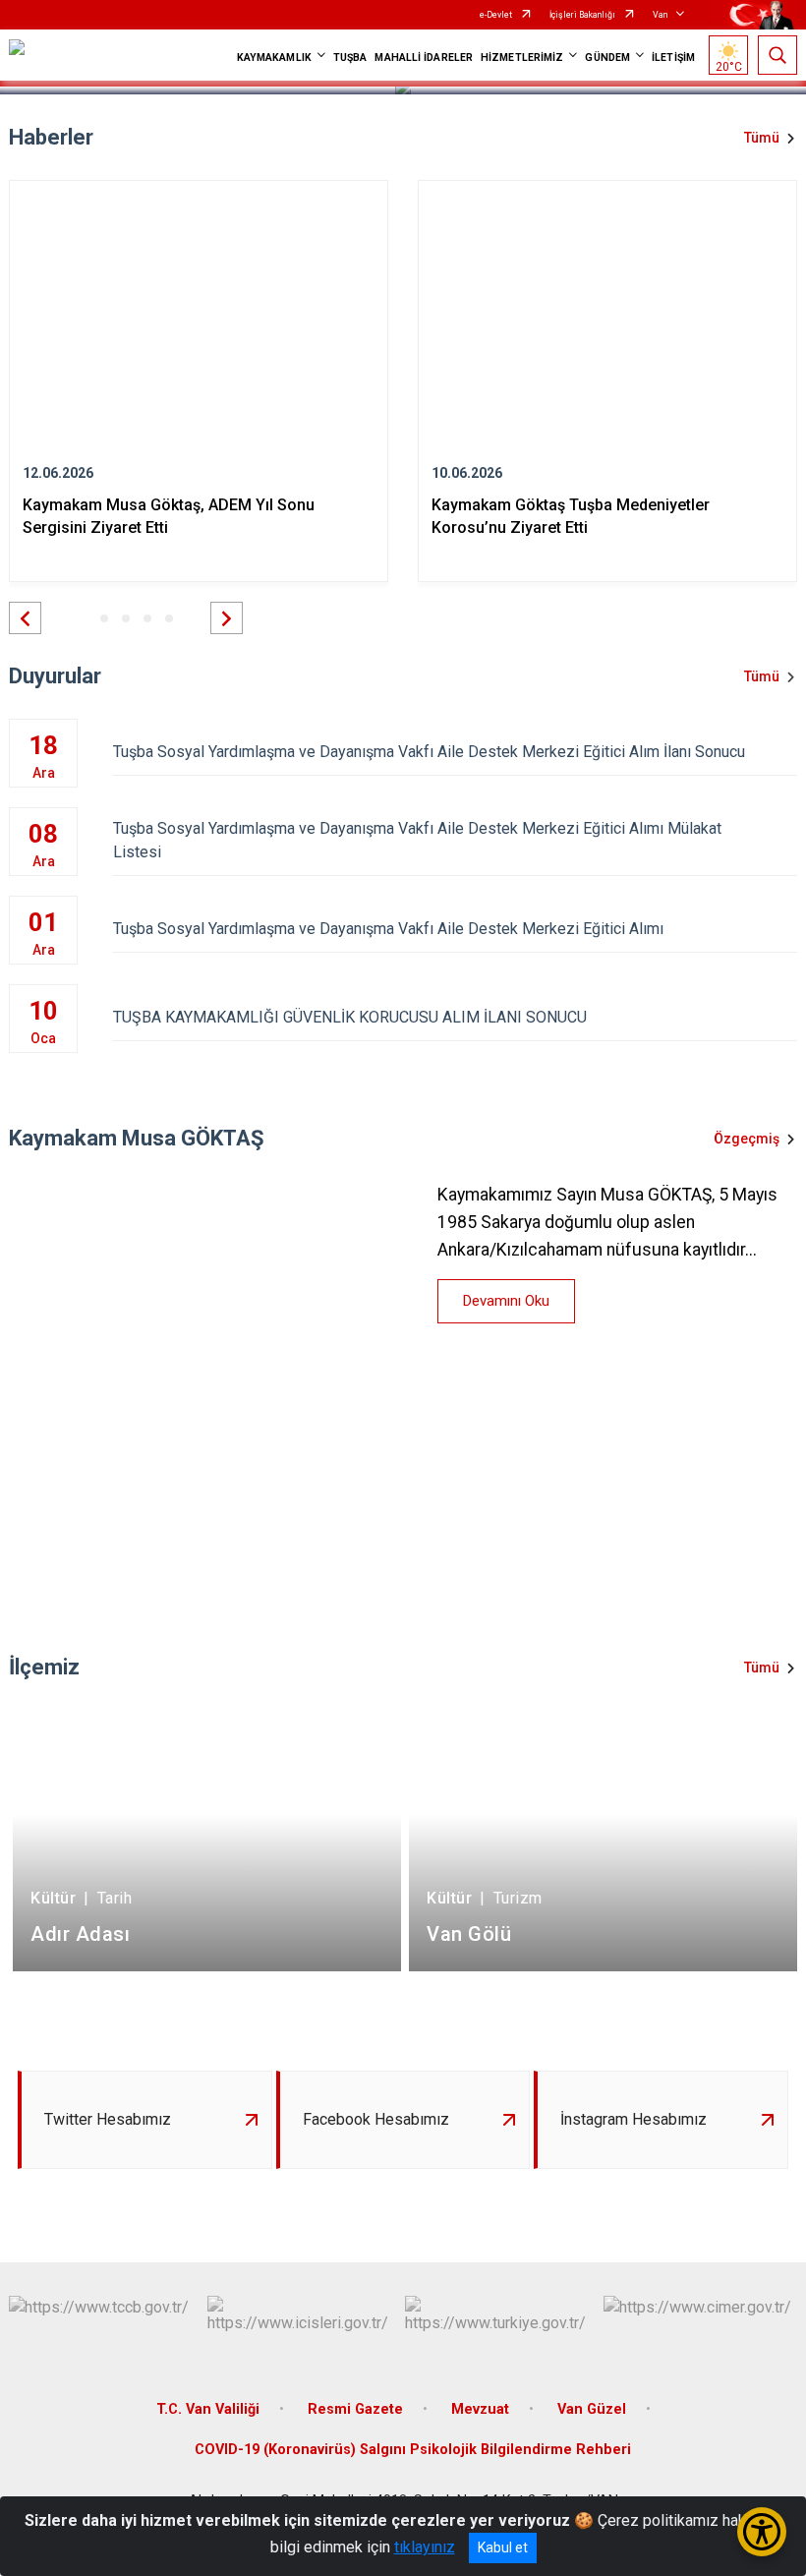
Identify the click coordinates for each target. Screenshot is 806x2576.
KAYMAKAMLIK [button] (274, 58)
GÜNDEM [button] (607, 58)
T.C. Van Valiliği (208, 2409)
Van (660, 15)
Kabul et (503, 2547)
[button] (25, 618)
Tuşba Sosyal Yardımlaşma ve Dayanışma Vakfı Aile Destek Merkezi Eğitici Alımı (388, 929)
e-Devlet (496, 15)
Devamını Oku (506, 1301)
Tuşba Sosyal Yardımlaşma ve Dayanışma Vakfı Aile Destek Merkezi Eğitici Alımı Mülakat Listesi (417, 840)
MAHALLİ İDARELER (424, 58)
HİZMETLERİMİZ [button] (522, 58)
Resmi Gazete (355, 2409)
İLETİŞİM (673, 58)
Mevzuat (480, 2409)
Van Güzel (592, 2409)
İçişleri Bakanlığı (582, 15)
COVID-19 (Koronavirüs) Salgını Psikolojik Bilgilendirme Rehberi (413, 2450)
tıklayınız (425, 2547)
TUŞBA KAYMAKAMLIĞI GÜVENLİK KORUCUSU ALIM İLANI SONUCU (350, 1017)
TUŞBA (350, 58)
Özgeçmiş (747, 1139)
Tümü (762, 138)
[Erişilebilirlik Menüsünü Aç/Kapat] (762, 2532)
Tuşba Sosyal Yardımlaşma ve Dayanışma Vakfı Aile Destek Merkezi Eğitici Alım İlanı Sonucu (429, 752)
